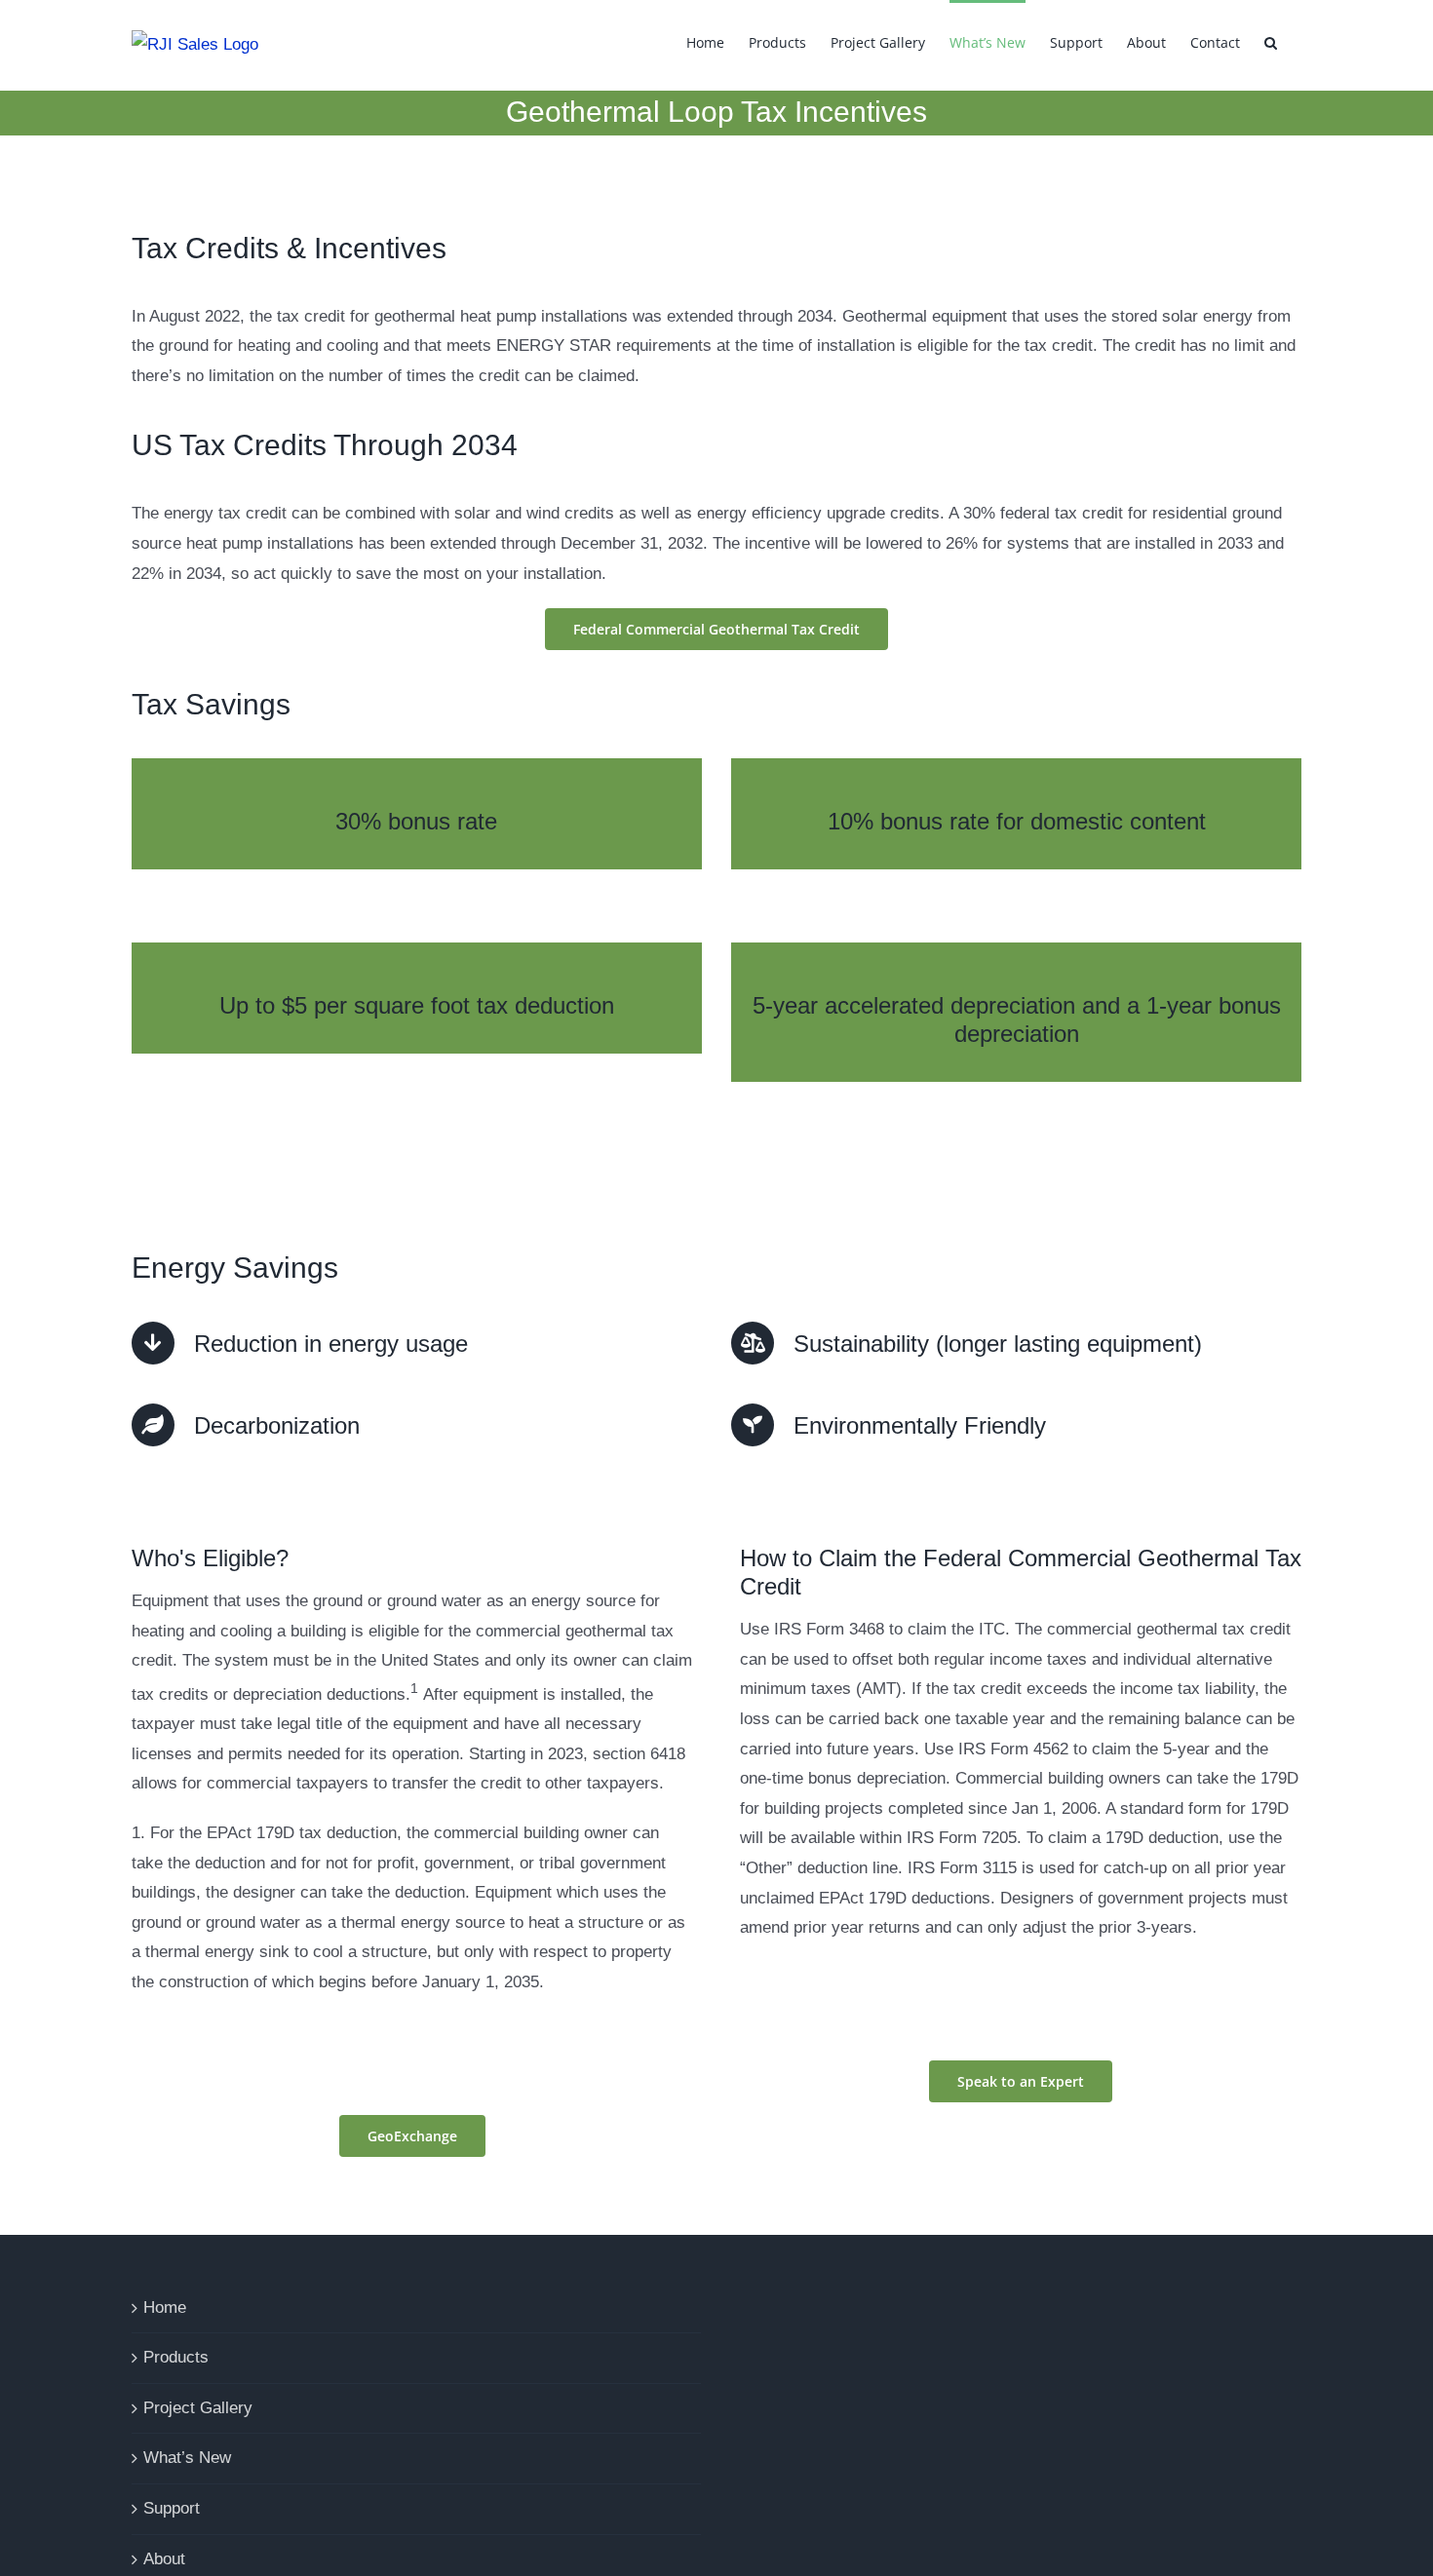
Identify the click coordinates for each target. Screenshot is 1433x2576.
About (164, 2559)
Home (165, 2307)
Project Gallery (198, 2408)
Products (176, 2357)
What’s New (187, 2458)
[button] (1271, 41)
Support (172, 2508)
